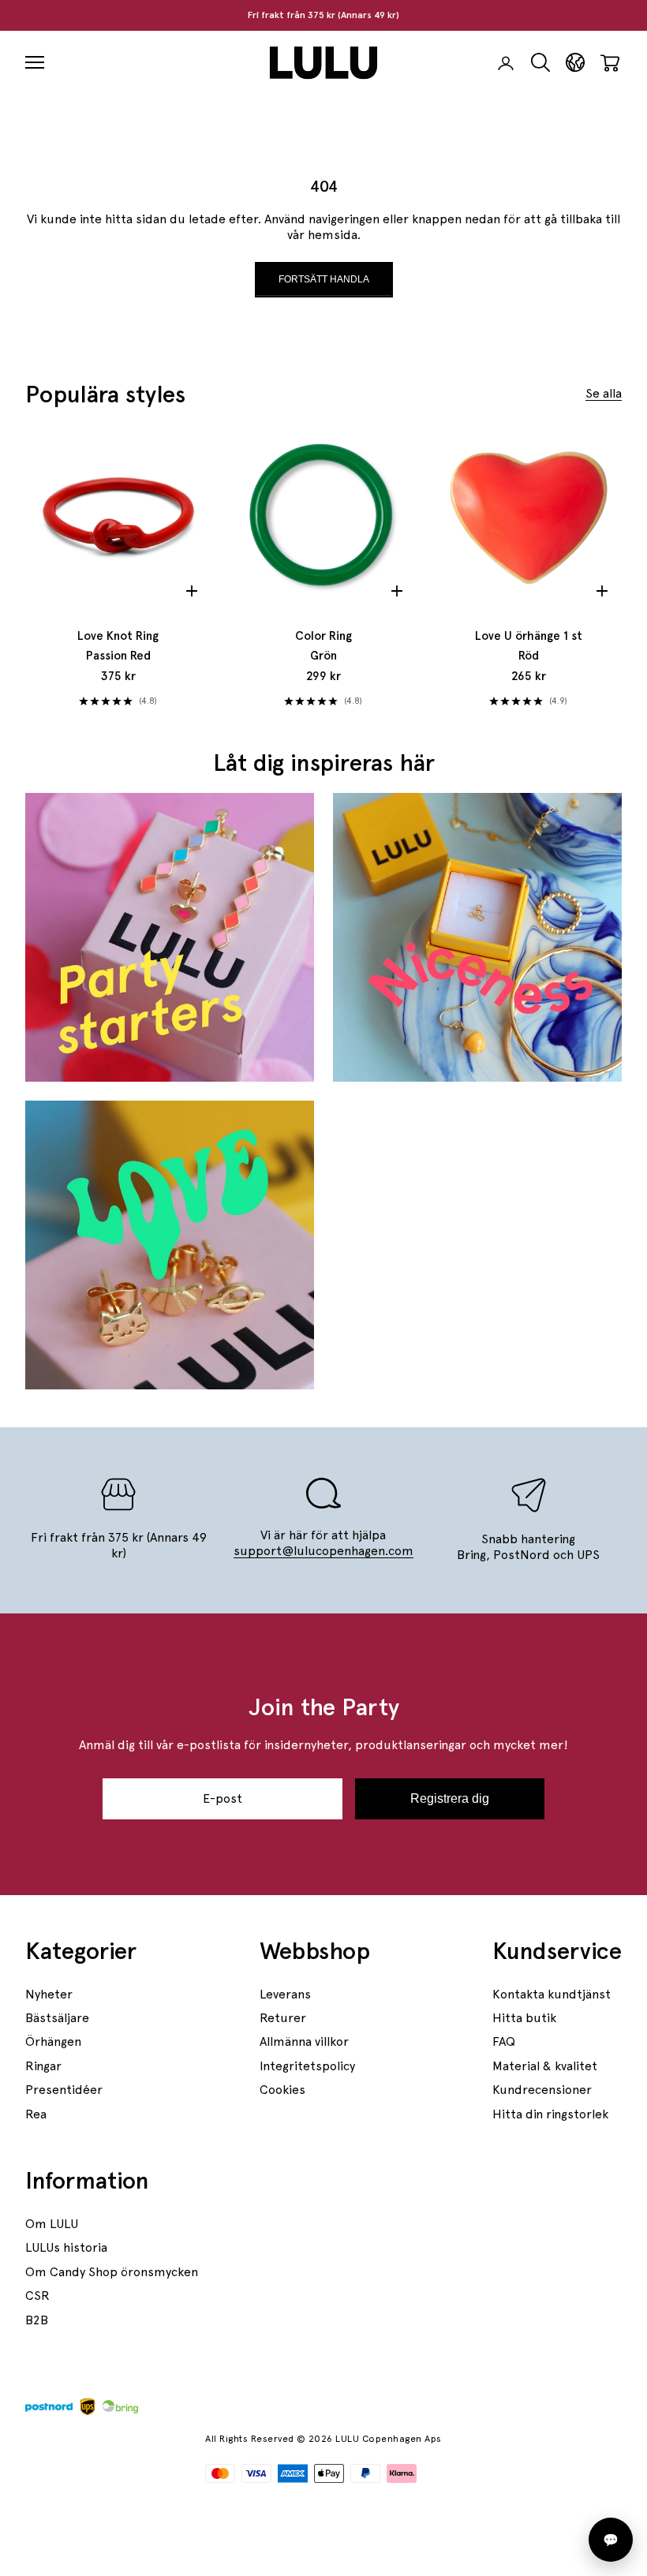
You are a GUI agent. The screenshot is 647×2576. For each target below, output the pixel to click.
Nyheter (49, 1994)
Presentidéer (64, 2090)
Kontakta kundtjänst (552, 1994)
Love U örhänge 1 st (529, 646)
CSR (37, 2296)
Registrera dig (450, 1798)
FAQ (504, 2041)
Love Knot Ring (118, 646)
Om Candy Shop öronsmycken (112, 2272)
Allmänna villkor (304, 2041)
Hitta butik (524, 2018)
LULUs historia (66, 2247)
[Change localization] (575, 63)
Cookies (282, 2090)
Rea (36, 2114)
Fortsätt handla (324, 279)
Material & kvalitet (545, 2066)
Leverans (285, 1994)
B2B (37, 2320)
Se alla (604, 393)
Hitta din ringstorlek (550, 2114)
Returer (283, 2018)
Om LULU (52, 2224)
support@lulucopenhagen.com (323, 1551)
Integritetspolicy (307, 2066)
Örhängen (53, 2041)
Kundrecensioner (542, 2090)
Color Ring (323, 646)
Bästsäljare (57, 2018)
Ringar (43, 2066)
